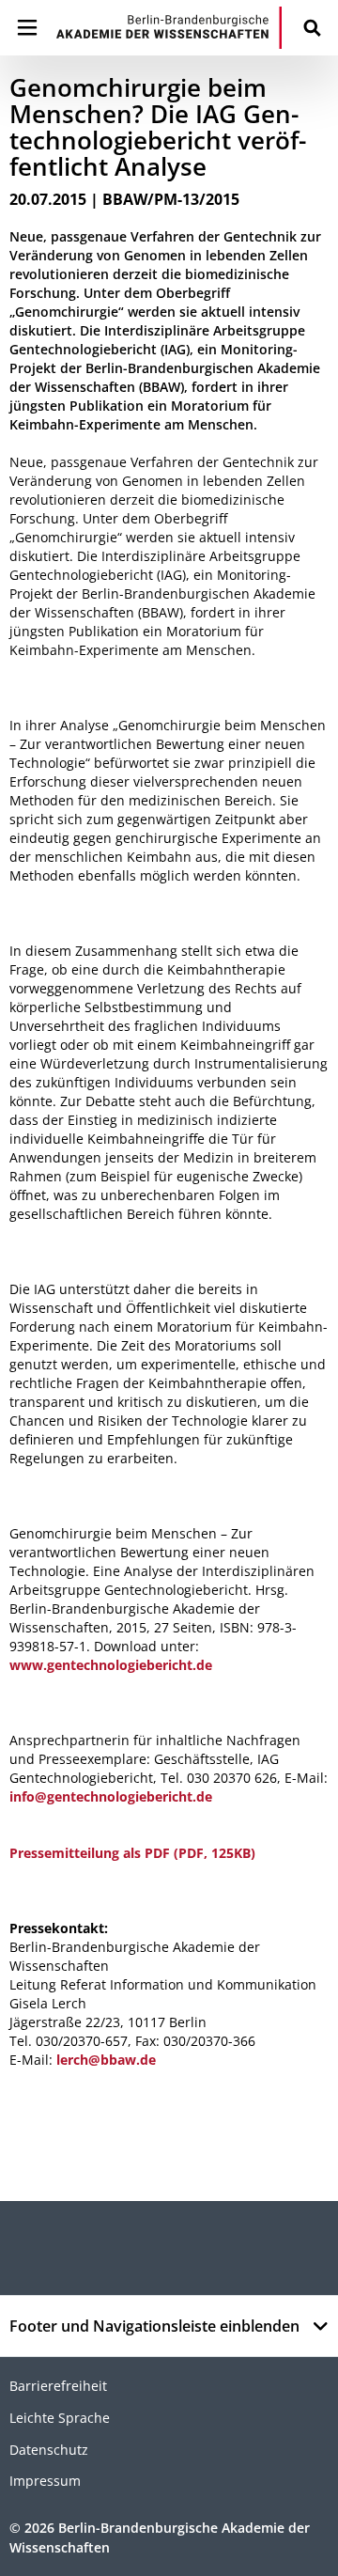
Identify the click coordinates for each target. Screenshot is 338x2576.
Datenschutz (49, 2450)
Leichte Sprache (60, 2418)
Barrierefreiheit (58, 2386)
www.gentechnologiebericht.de (111, 1665)
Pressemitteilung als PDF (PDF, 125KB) (132, 1853)
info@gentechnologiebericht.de (111, 1796)
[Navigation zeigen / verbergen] (27, 28)
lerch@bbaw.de (106, 2060)
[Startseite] (169, 28)
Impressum (45, 2481)
